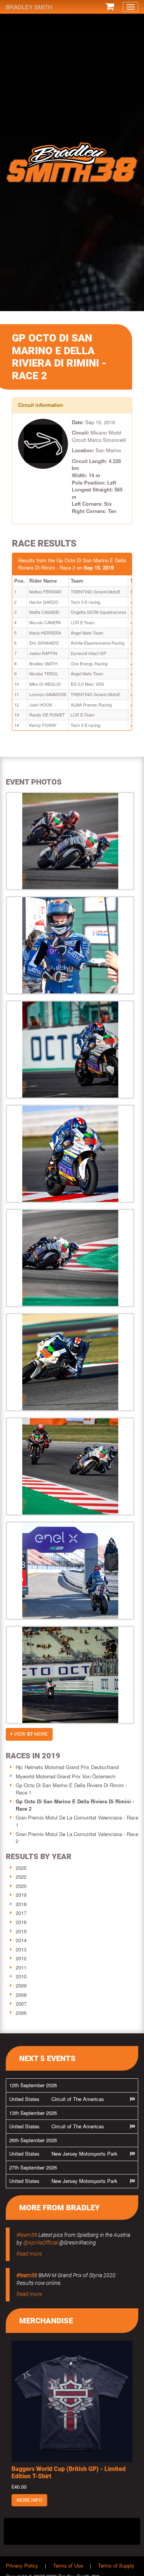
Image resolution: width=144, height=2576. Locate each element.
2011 (21, 1967)
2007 (21, 2004)
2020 (21, 1886)
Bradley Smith (29, 7)
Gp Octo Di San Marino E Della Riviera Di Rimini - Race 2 (75, 1805)
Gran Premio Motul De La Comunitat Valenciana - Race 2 (77, 1838)
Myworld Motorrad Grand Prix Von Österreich (65, 1776)
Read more (29, 2254)
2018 (21, 1904)
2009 (21, 1985)
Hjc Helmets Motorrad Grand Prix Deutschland (67, 1767)
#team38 (27, 2235)
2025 (21, 1868)
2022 (21, 1877)
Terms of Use (68, 2565)
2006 (21, 2013)
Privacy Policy (22, 2565)
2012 (21, 1958)
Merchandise (46, 2321)
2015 (21, 1931)
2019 (21, 1895)
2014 (21, 1940)
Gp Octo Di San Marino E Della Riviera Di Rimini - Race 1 (71, 1789)
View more (30, 1734)
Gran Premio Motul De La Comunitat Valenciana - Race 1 (77, 1821)
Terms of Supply (116, 2565)
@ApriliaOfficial (41, 2243)
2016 (21, 1922)
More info (29, 2500)
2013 (21, 1949)
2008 (21, 1995)
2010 (21, 1976)
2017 (21, 1913)
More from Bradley (60, 2208)
